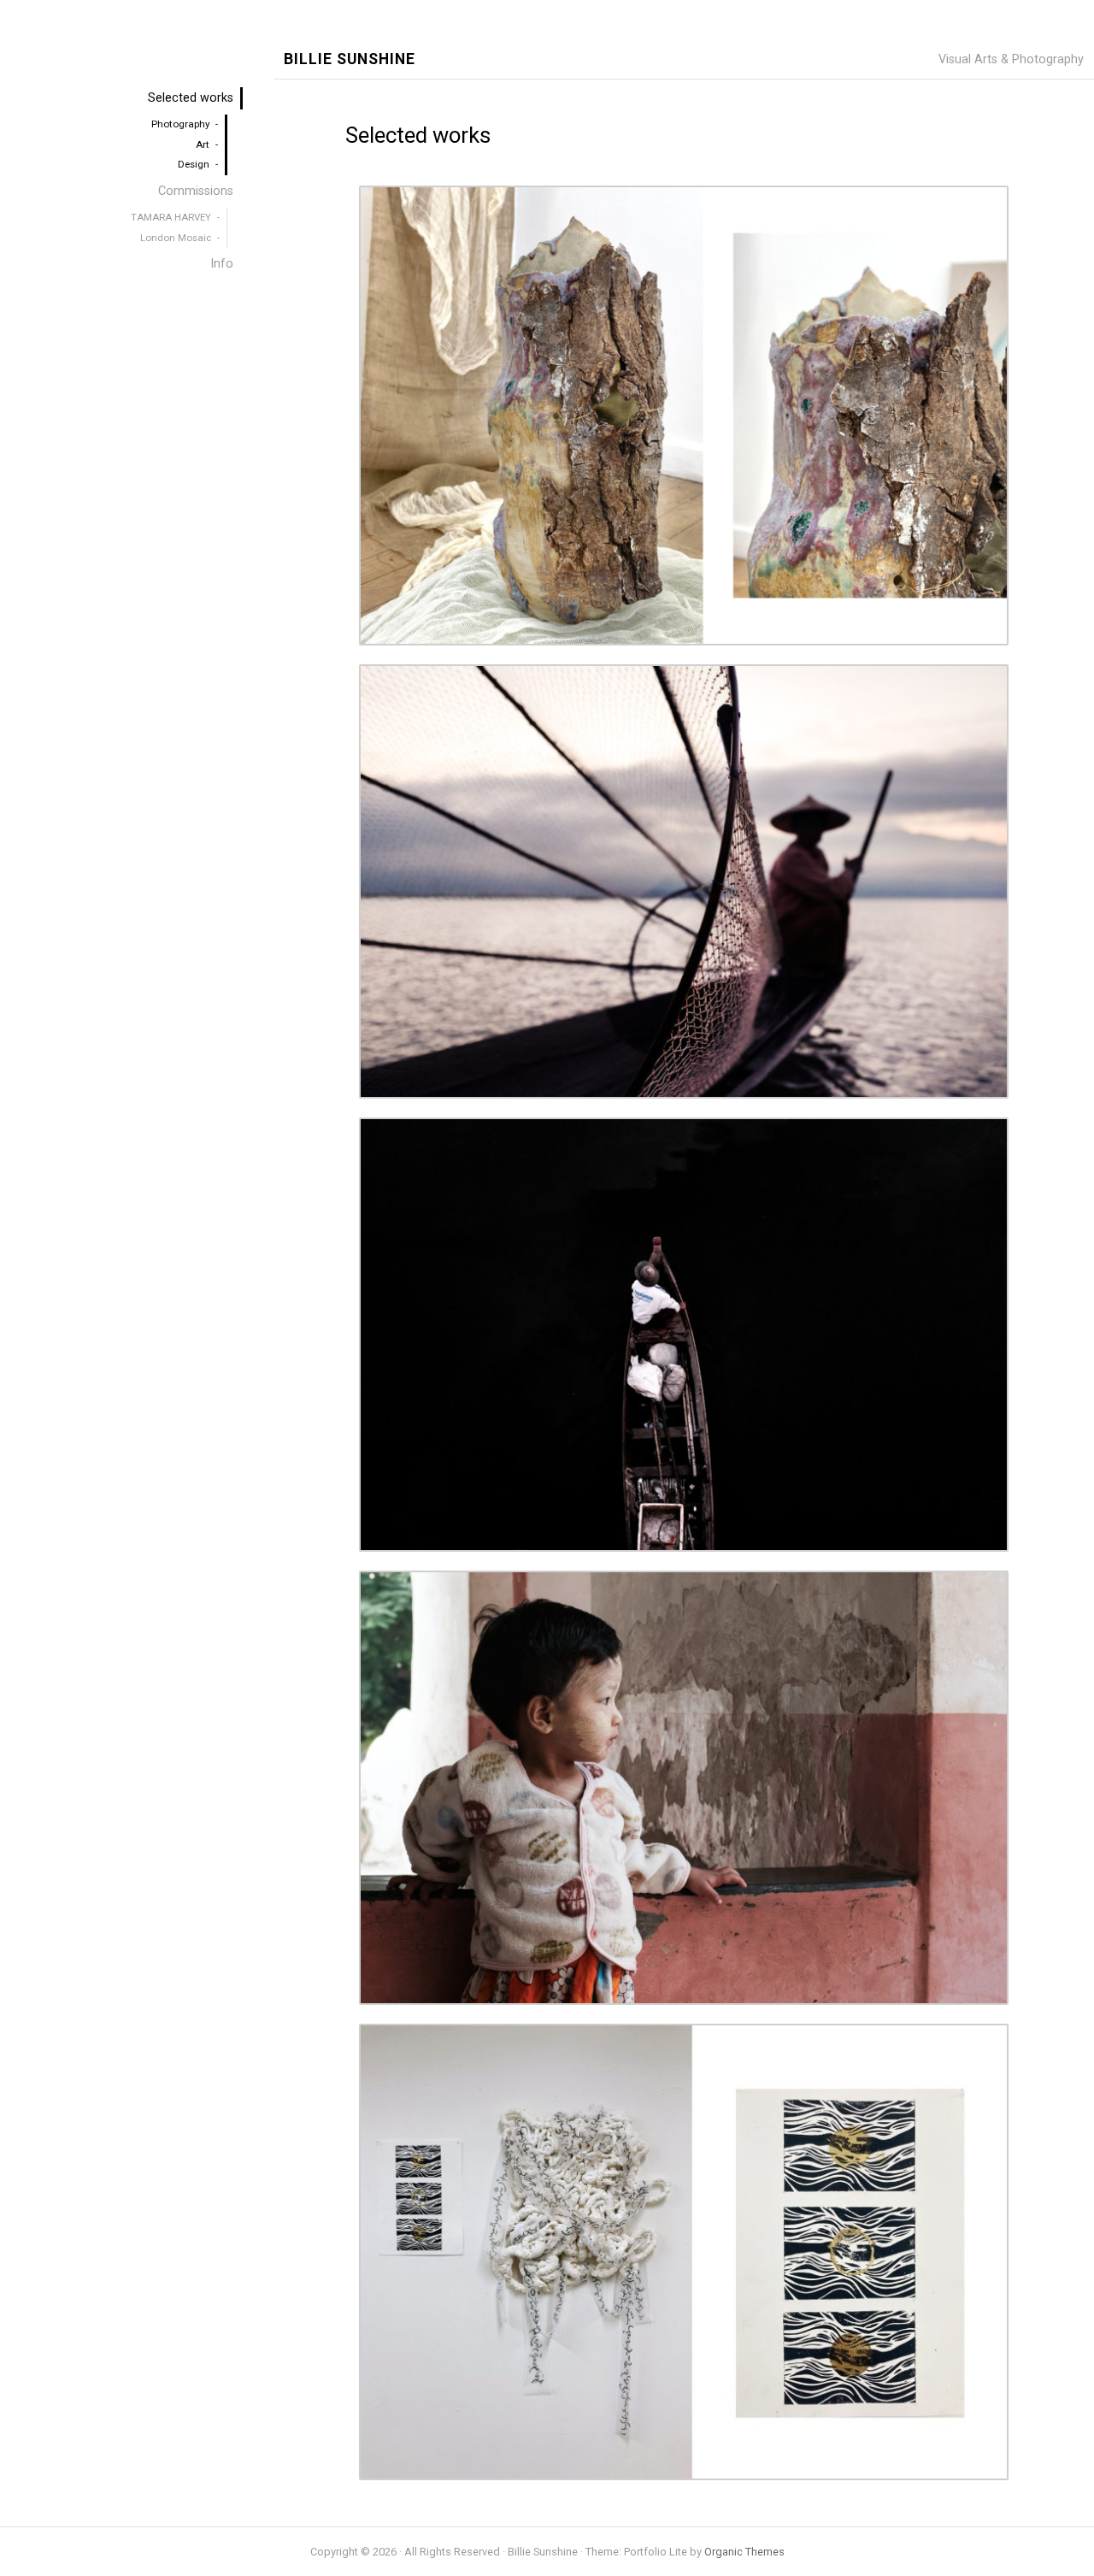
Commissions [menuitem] (196, 191)
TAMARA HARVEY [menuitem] (171, 217)
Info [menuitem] (222, 264)
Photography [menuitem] (180, 124)
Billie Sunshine (350, 59)
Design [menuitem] (194, 164)
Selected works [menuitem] (191, 98)
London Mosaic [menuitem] (176, 238)
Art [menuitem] (203, 144)
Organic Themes (744, 2552)
